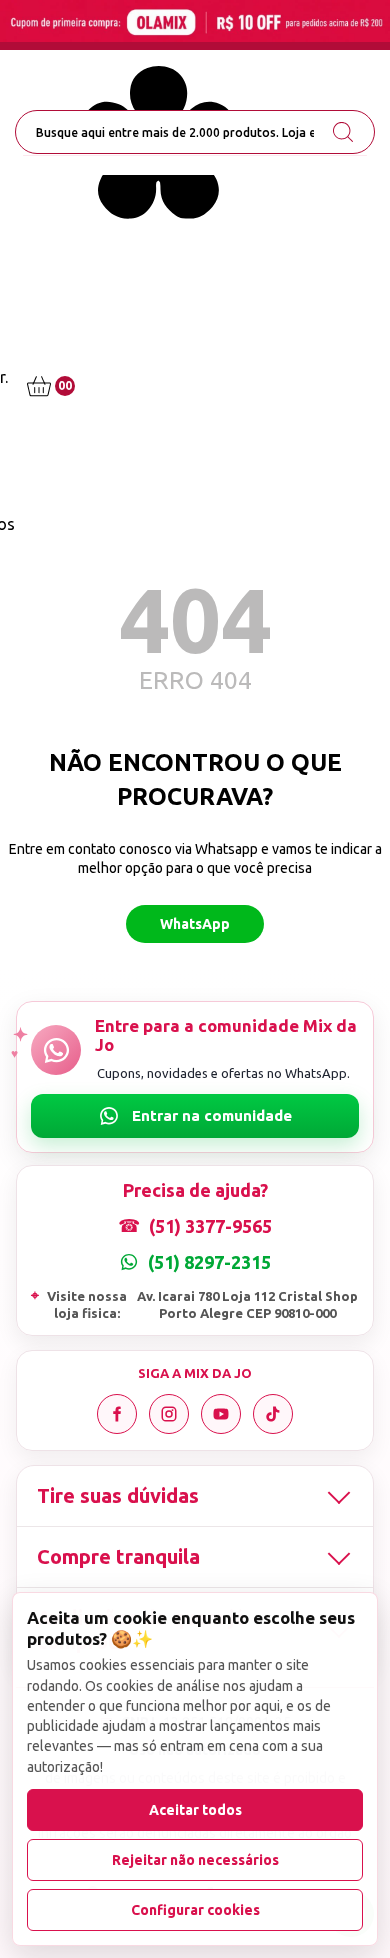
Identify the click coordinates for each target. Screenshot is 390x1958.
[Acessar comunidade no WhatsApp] (195, 1116)
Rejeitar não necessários (195, 1860)
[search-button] (343, 132)
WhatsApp (195, 924)
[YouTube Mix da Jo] (221, 1414)
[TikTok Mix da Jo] (273, 1414)
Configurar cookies (195, 1910)
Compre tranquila (118, 1556)
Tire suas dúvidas (118, 1495)
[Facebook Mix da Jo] (117, 1414)
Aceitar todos (195, 1810)
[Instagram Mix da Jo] (169, 1414)
